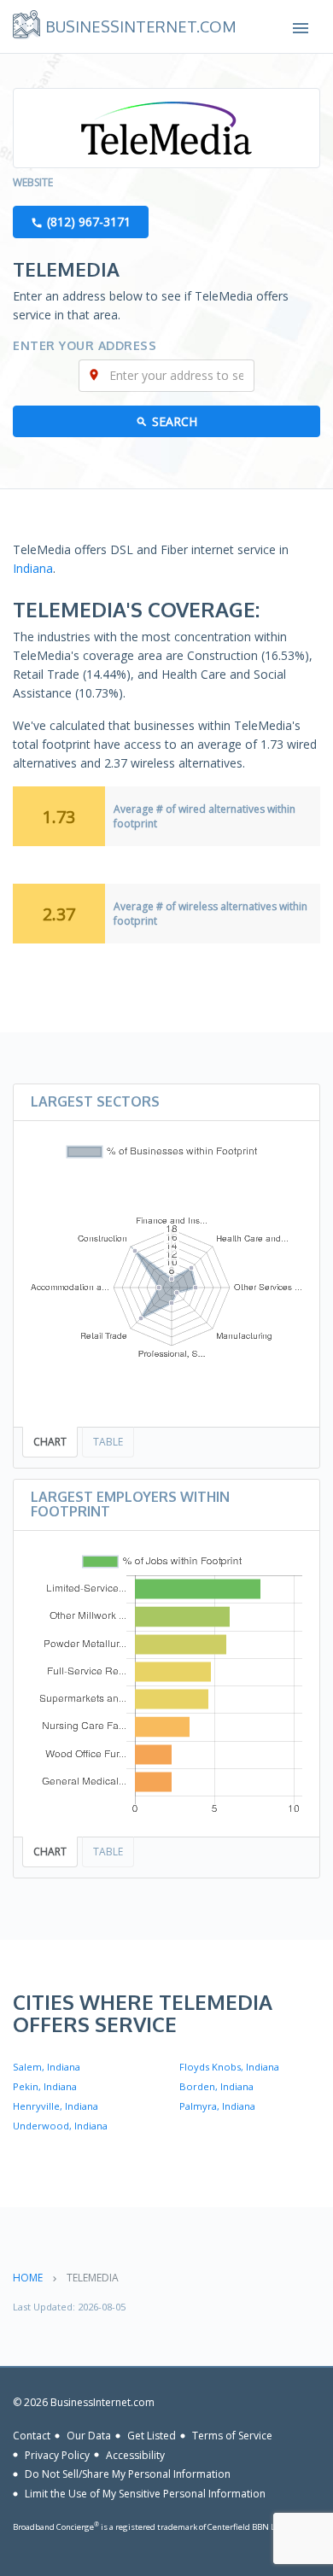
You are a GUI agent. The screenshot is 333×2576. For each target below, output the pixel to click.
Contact (32, 2436)
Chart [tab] (50, 1442)
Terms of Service (232, 2436)
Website (33, 182)
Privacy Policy (57, 2454)
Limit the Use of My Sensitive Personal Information (145, 2494)
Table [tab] (108, 1442)
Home (28, 2278)
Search (175, 421)
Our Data (89, 2436)
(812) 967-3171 (89, 222)
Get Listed (152, 2436)
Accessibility (135, 2454)
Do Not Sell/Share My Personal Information (128, 2474)
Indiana (33, 568)
